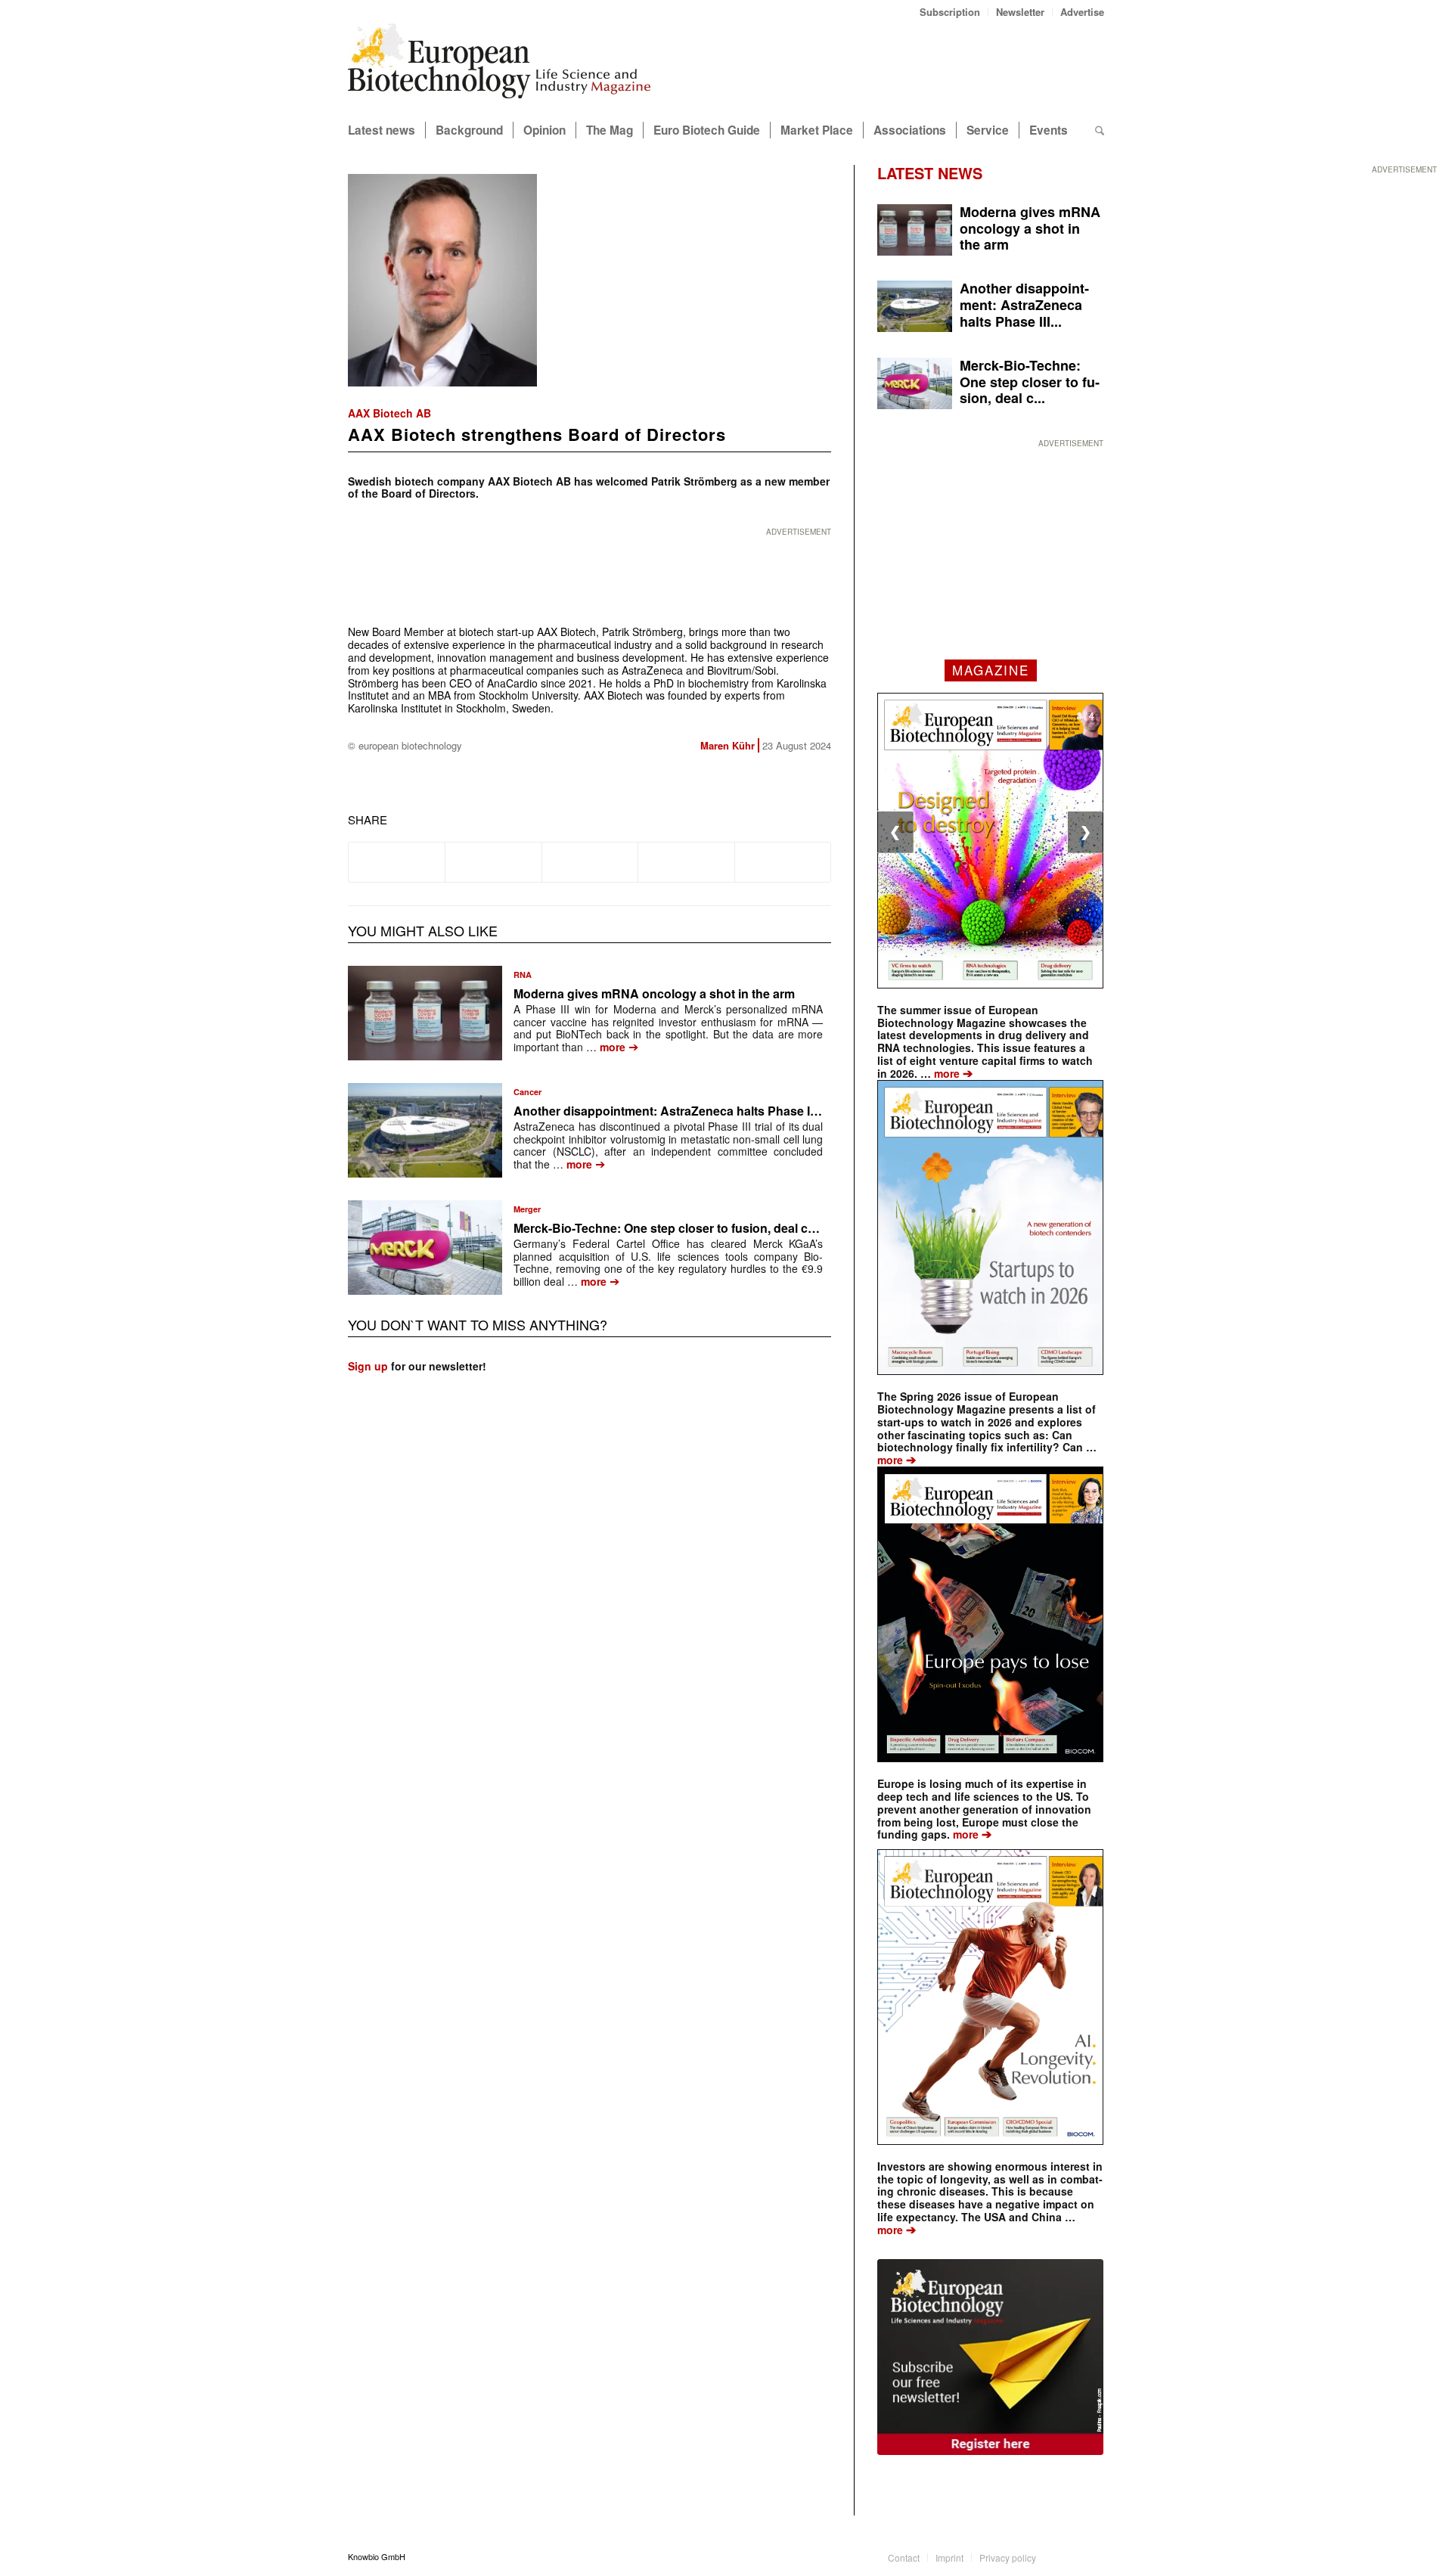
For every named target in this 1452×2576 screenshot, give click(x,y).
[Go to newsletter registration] (990, 2357)
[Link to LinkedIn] (1070, 2556)
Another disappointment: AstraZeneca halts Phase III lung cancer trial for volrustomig (758, 1111)
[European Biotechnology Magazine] (499, 67)
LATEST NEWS (930, 173)
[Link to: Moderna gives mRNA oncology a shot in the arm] (425, 1013)
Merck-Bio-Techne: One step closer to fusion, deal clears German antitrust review (744, 1228)
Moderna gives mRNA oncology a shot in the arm (654, 993)
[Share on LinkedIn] (686, 862)
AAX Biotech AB (389, 413)
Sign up (368, 1366)
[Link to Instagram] (1093, 2556)
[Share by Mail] (783, 862)
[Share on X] (493, 862)
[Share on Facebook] (397, 862)
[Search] (1100, 130)
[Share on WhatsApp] (590, 862)
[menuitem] (950, 12)
